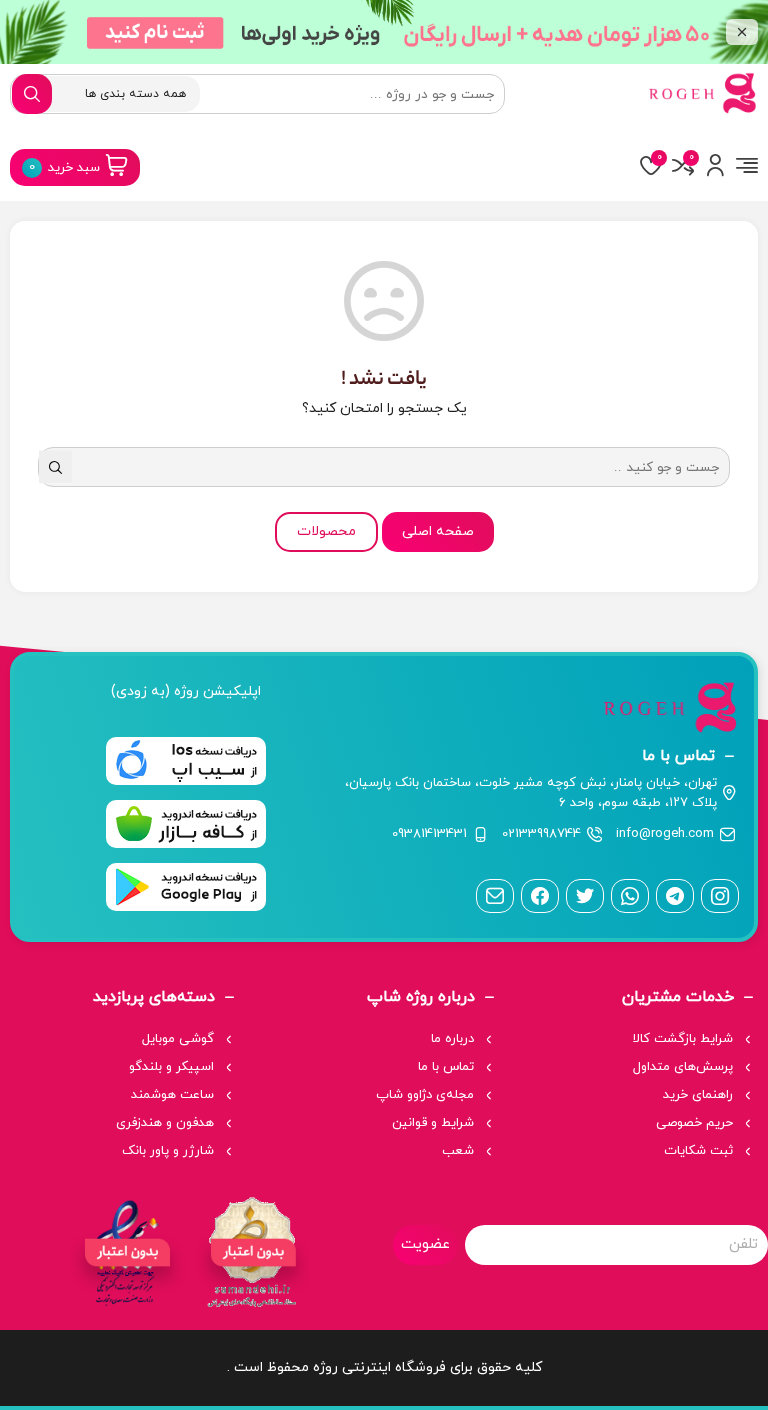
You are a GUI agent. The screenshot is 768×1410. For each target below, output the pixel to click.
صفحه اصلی (438, 531)
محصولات (326, 531)
